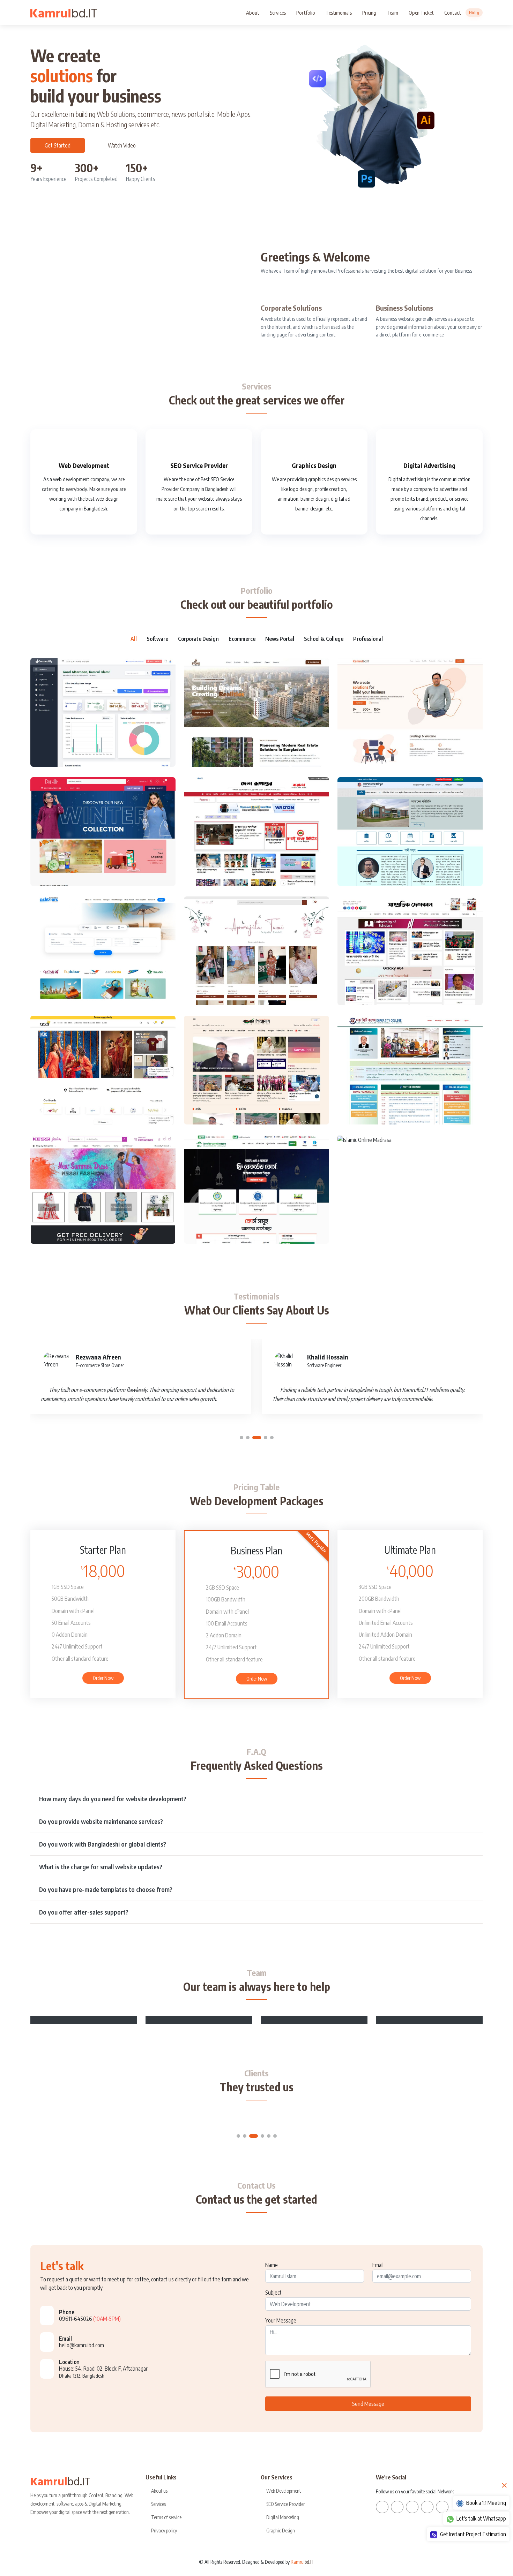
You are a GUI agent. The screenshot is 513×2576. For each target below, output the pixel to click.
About (253, 13)
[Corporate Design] (249, 707)
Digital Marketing (283, 2517)
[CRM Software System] (96, 707)
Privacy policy (164, 2531)
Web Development (84, 465)
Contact (462, 13)
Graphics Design (314, 465)
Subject (273, 2293)
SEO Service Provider (199, 465)
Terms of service (166, 2517)
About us (159, 2491)
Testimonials (339, 13)
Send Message (368, 2404)
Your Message (281, 2320)
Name (272, 2265)
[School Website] (403, 826)
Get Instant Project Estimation (473, 2534)
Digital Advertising (429, 465)
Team (392, 13)
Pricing (369, 13)
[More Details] (111, 707)
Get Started (58, 145)
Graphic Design (281, 2531)
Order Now (103, 1678)
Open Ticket (421, 13)
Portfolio (306, 13)
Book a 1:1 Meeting (486, 2503)
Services (278, 13)
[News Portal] (249, 826)
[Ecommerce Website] (249, 945)
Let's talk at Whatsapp (481, 2518)
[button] (241, 1438)
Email (378, 2265)
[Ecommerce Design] (96, 826)
